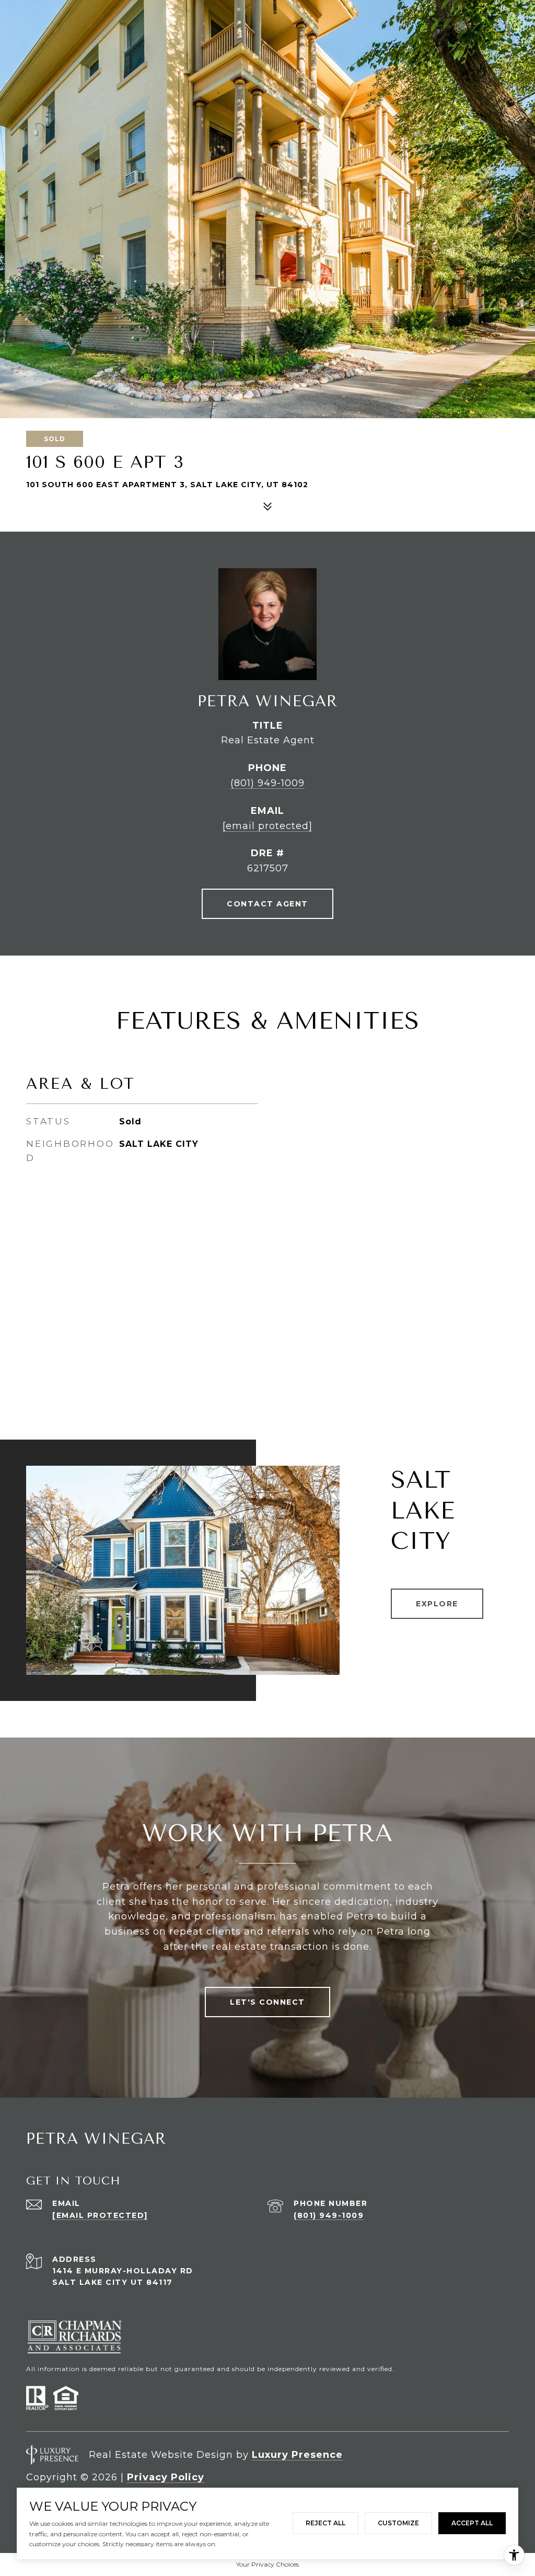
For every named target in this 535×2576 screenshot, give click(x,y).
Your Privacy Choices (267, 2564)
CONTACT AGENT (267, 904)
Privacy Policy (166, 2477)
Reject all (325, 2523)
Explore (437, 1604)
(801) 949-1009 (267, 783)
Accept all (472, 2523)
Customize (398, 2523)
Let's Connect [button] (267, 2002)
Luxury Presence (297, 2455)
